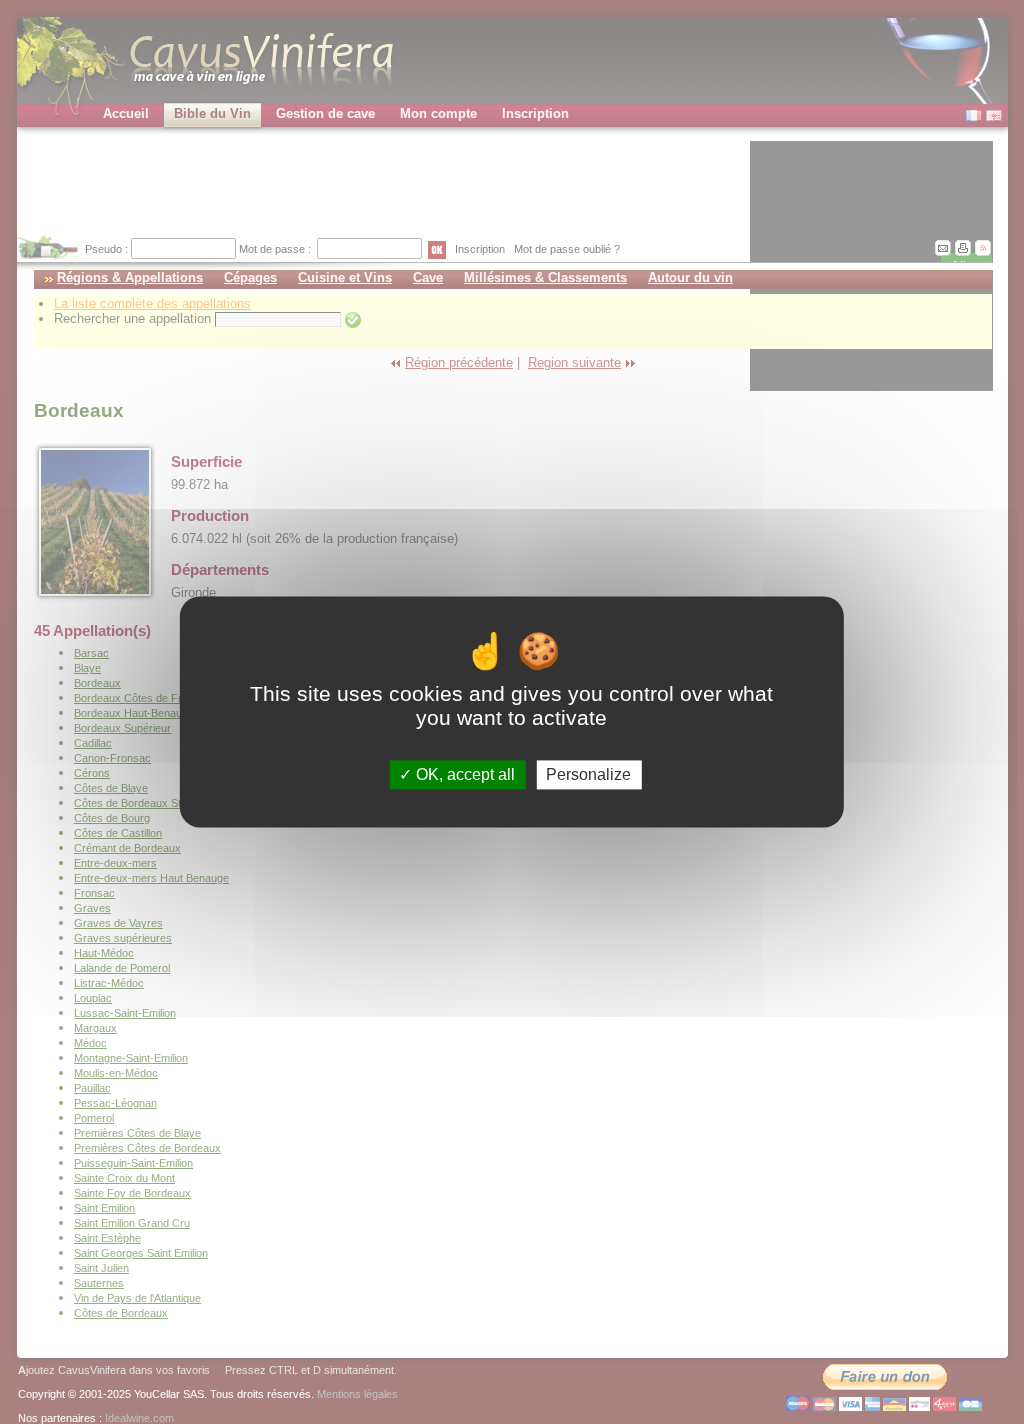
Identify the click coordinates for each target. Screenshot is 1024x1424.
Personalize (588, 774)
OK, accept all (463, 774)
